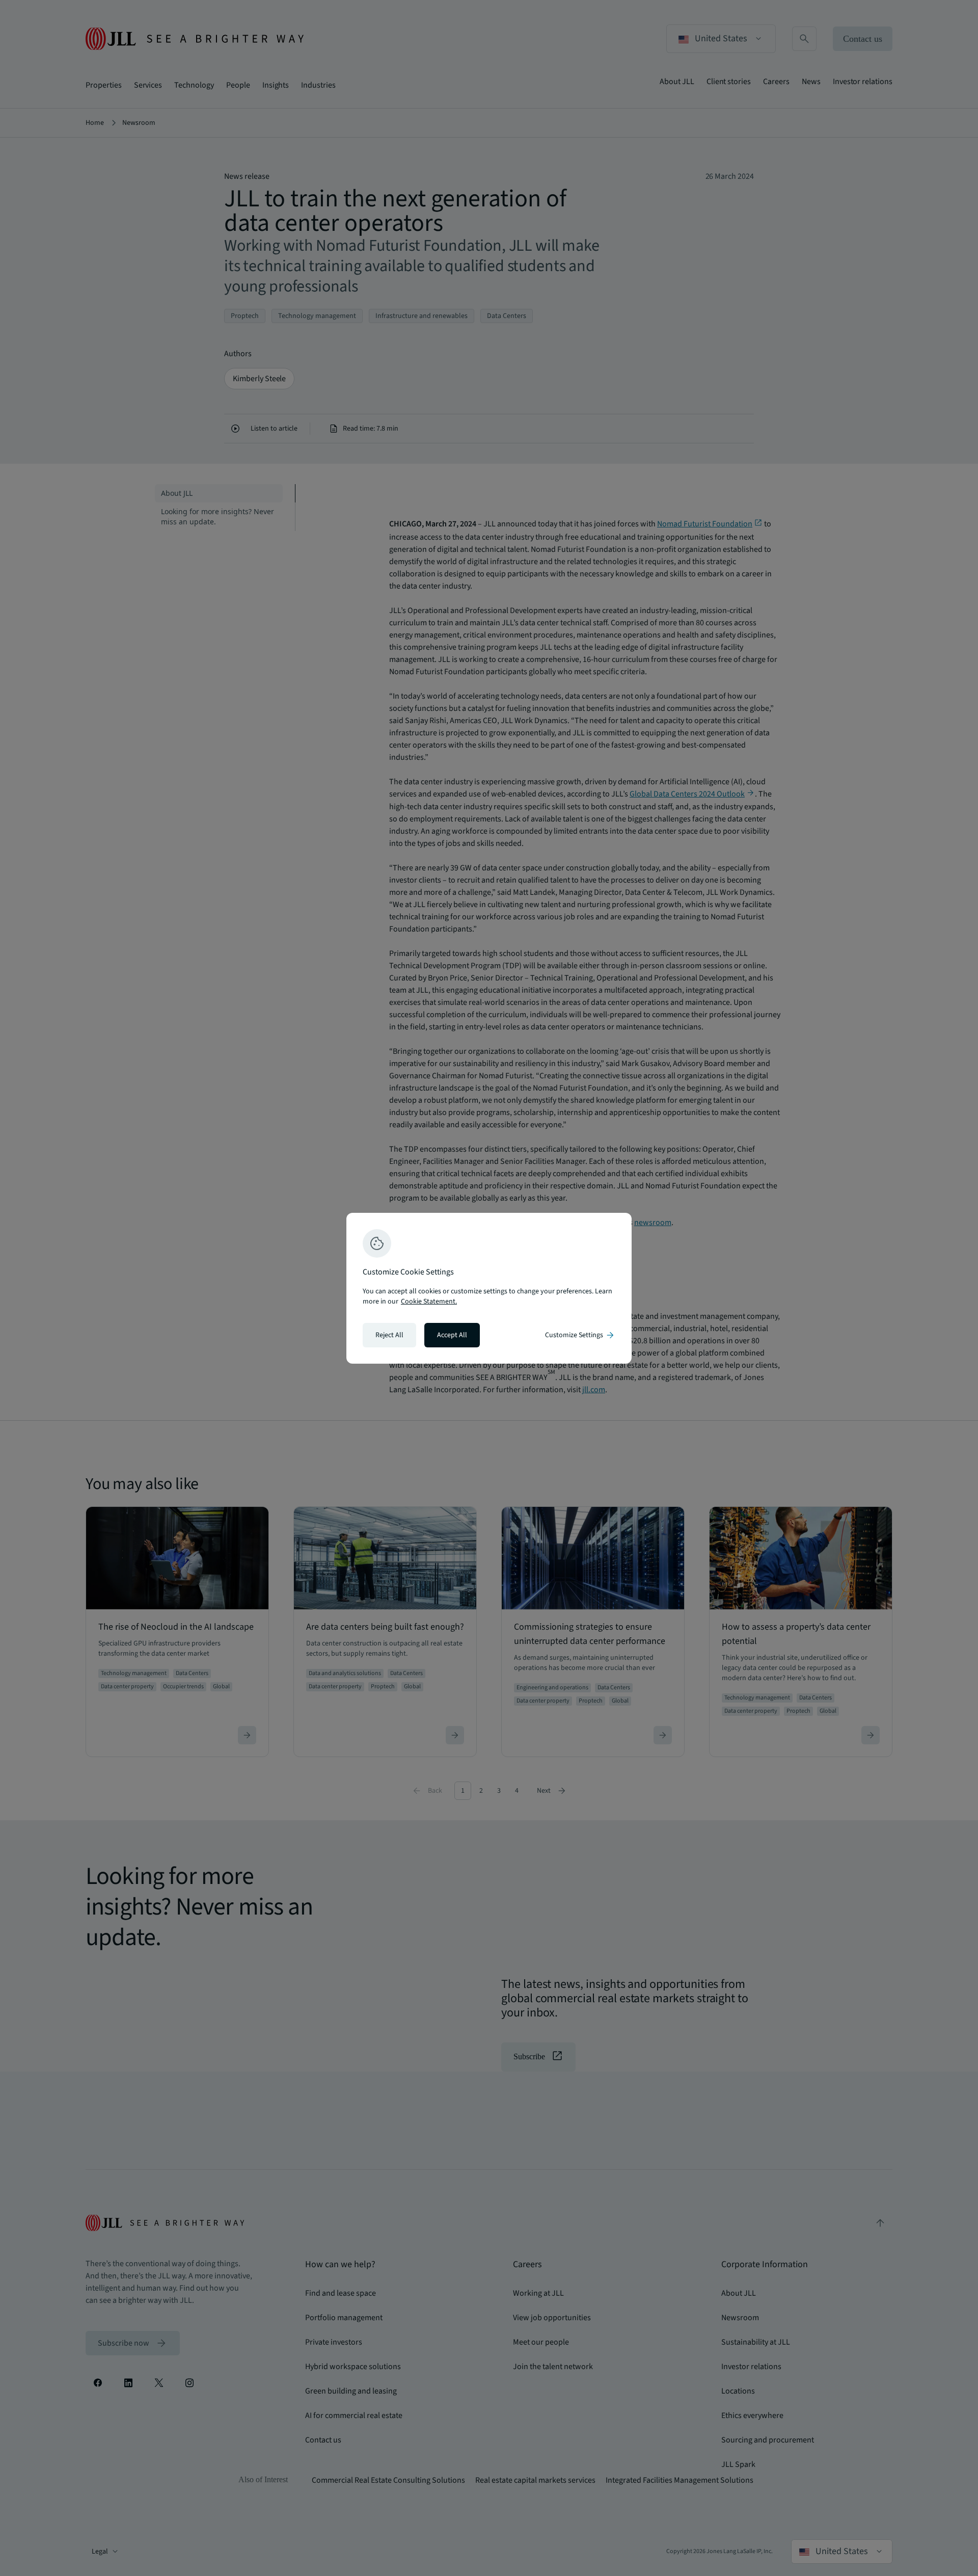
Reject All (389, 1335)
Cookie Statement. (429, 1302)
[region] (489, 1288)
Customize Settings (580, 1335)
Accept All (452, 1335)
